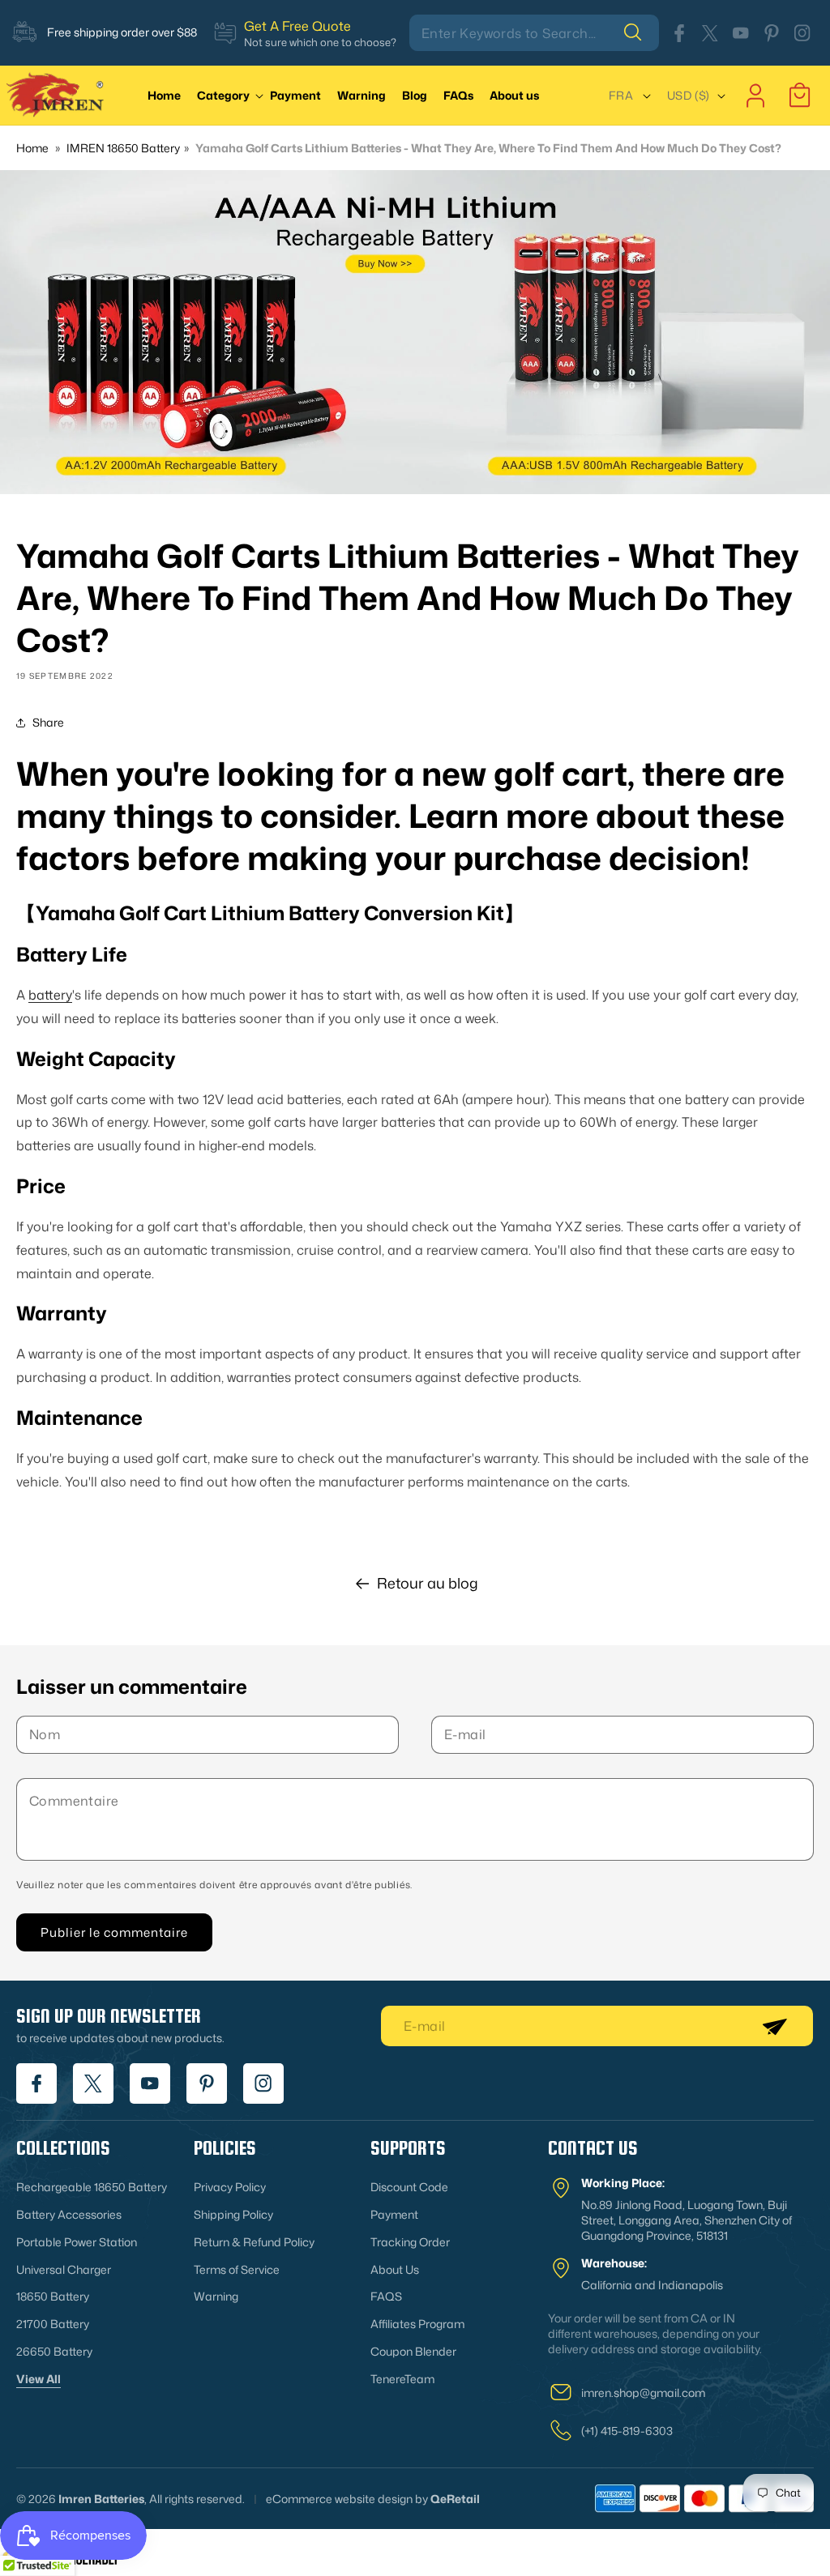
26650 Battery (54, 2351)
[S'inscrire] (774, 2026)
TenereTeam (402, 2379)
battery (50, 995)
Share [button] (48, 722)
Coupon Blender (413, 2351)
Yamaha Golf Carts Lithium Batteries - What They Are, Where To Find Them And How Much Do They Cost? (488, 148)
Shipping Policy (233, 2214)
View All (39, 2379)
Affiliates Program (417, 2324)
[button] (233, 95)
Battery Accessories (69, 2214)
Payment (394, 2214)
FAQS (386, 2296)
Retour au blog (428, 1583)
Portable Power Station (77, 2242)
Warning (216, 2296)
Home (32, 148)
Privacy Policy (230, 2187)
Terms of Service (237, 2269)
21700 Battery (53, 2324)
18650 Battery (53, 2296)
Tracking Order (410, 2242)
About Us (395, 2269)
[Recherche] (641, 32)
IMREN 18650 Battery (123, 148)
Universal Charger (64, 2269)
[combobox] (534, 33)
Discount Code (409, 2187)
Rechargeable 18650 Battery (92, 2187)
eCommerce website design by (347, 2499)
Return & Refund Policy (254, 2242)
